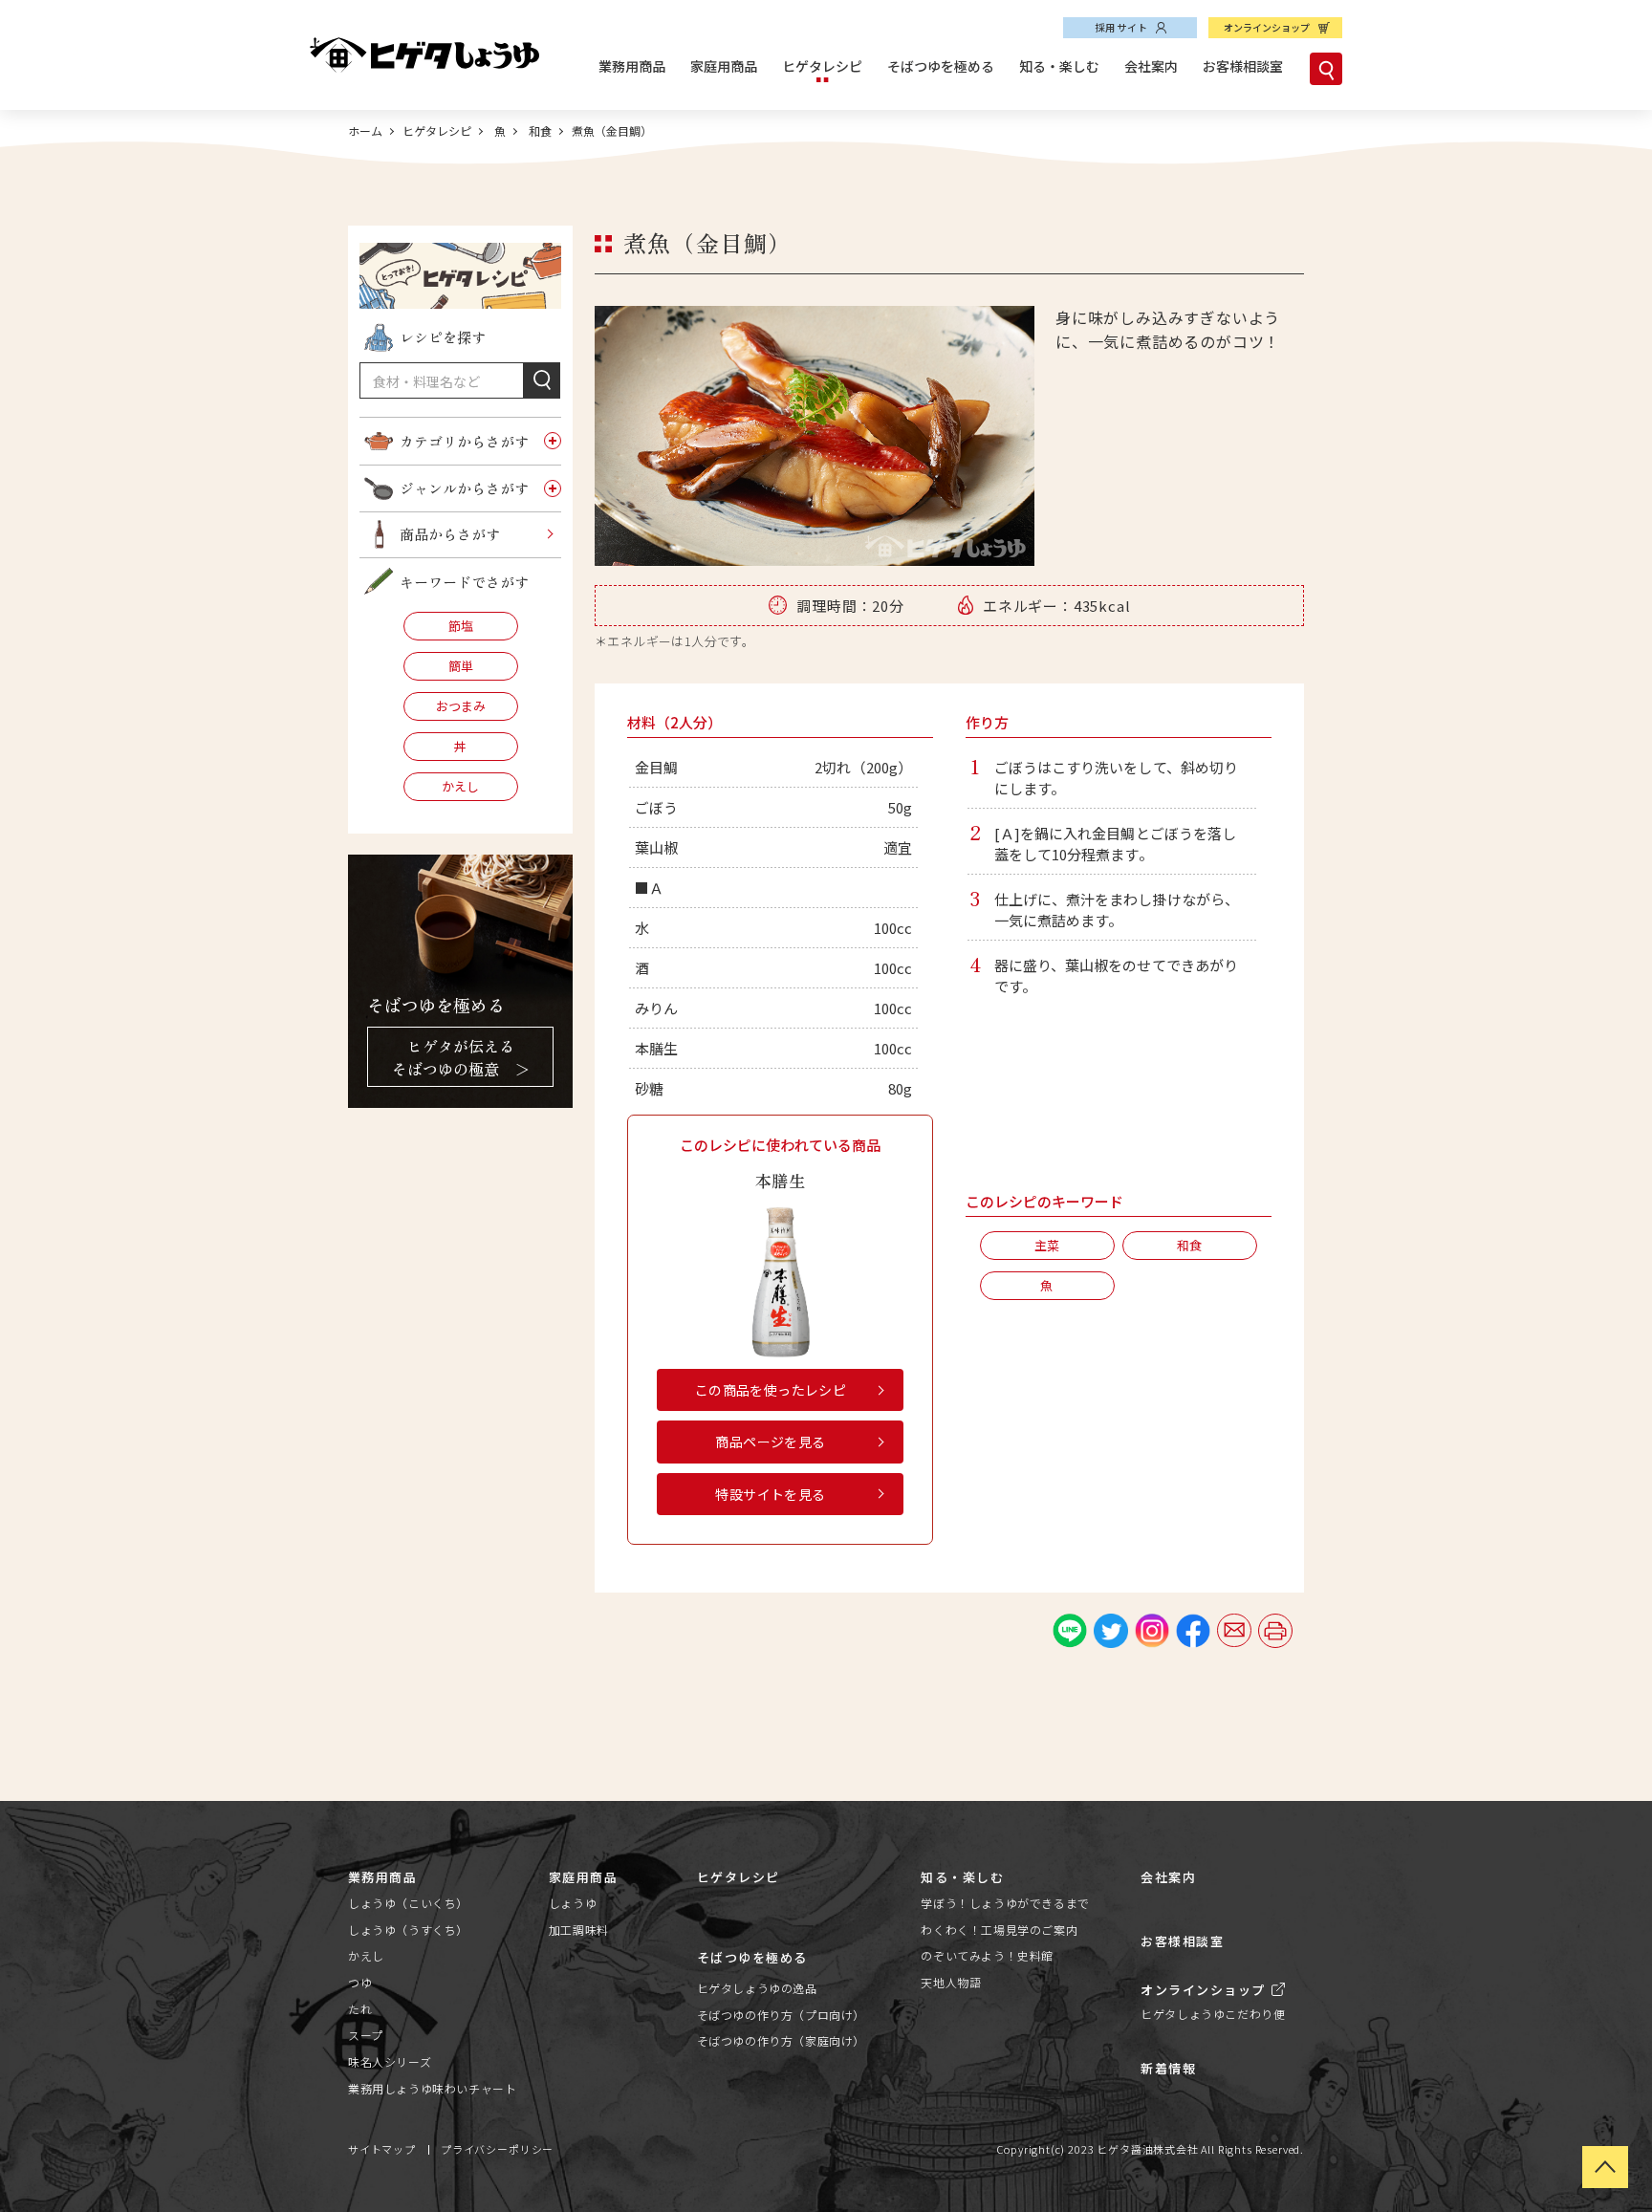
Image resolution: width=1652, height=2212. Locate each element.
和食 (539, 130)
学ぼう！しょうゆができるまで (1005, 1903)
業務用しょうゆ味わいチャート (432, 2088)
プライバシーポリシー (497, 2149)
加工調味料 (579, 1930)
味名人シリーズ (390, 2061)
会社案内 (1151, 66)
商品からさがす (450, 534)
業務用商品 (632, 66)
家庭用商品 (724, 66)
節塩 (461, 626)
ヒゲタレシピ (822, 66)
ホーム (365, 130)
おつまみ (461, 706)
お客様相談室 (1243, 66)
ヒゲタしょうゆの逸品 (757, 1988)
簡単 (461, 666)
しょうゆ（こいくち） (408, 1903)
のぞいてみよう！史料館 (987, 1955)
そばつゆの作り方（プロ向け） (781, 2015)
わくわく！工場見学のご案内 (999, 1930)
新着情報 (1168, 2068)
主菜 (1047, 1245)
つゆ (360, 1982)
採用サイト (1121, 27)
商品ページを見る (770, 1442)
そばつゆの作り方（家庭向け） (781, 2040)
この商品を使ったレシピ (771, 1390)
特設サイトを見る (770, 1494)
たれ (360, 2009)
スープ (366, 2035)
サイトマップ (382, 2149)
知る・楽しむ (1059, 66)
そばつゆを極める (941, 66)
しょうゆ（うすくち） (408, 1930)
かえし (460, 786)
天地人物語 (951, 1982)
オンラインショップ (1267, 27)
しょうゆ (573, 1903)
